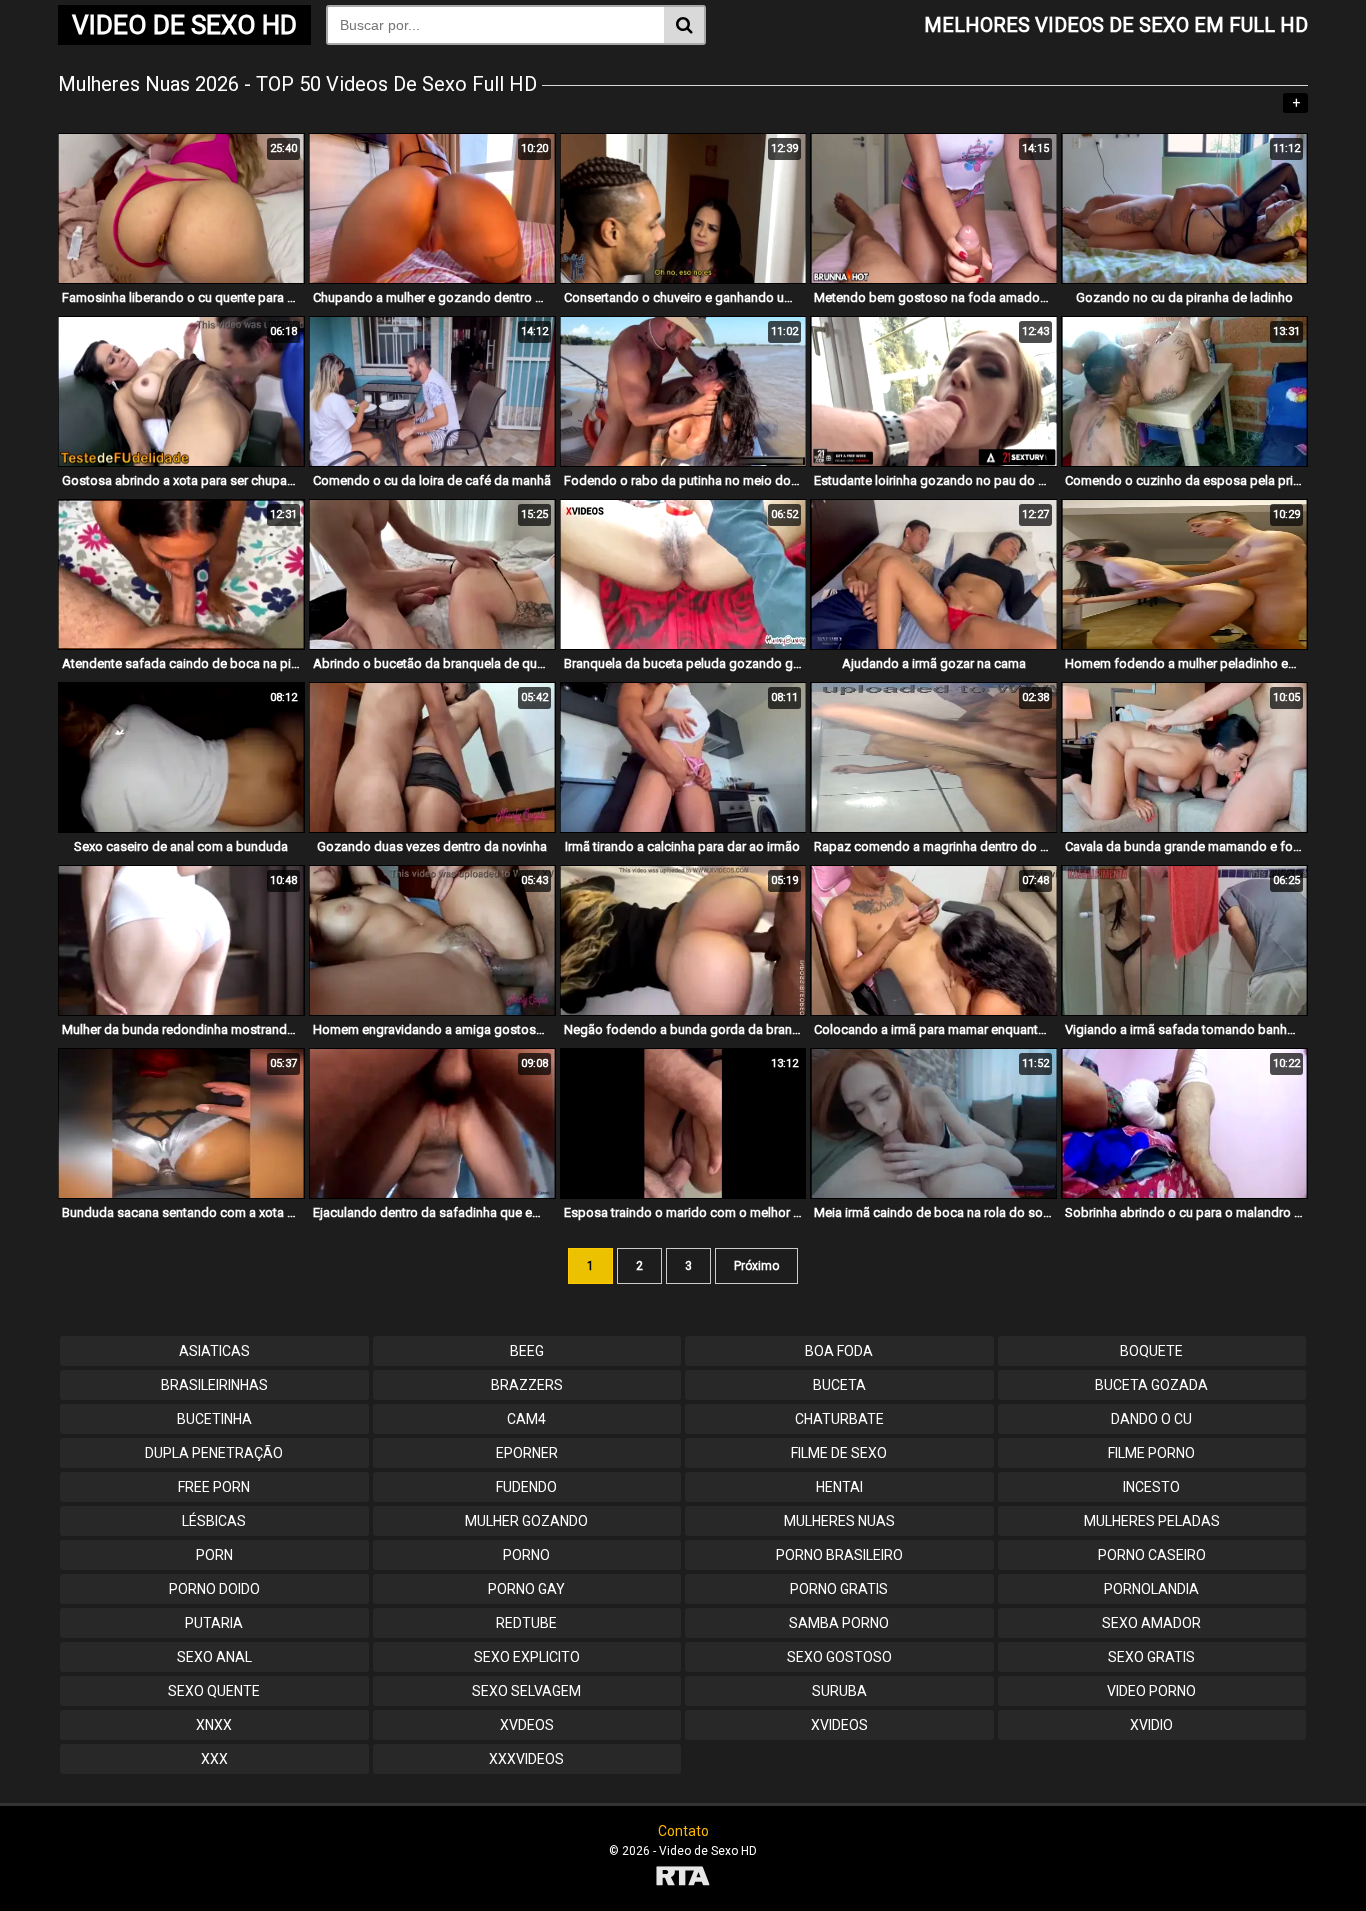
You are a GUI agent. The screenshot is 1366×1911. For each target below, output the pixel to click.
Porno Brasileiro (839, 1555)
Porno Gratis (839, 1589)
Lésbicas (214, 1521)
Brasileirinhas (214, 1385)
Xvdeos (527, 1725)
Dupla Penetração (214, 1453)
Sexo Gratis (1151, 1657)
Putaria (214, 1623)
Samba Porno (839, 1623)
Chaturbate (839, 1419)
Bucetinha (214, 1419)
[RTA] (683, 1878)
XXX (214, 1759)
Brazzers (527, 1385)
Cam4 (526, 1419)
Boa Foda (839, 1351)
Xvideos (839, 1725)
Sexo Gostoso (839, 1657)
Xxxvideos (526, 1759)
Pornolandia (1151, 1589)
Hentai (839, 1487)
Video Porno (1151, 1691)
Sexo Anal (214, 1657)
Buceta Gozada (1151, 1385)
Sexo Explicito (527, 1657)
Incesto (1151, 1487)
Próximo (756, 1266)
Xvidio (1151, 1725)
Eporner (527, 1453)
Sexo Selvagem (526, 1691)
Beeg (527, 1351)
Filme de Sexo (839, 1453)
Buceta (839, 1385)
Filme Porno (1151, 1453)
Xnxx (214, 1725)
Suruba (839, 1691)
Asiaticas (214, 1351)
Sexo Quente (214, 1691)
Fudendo (526, 1487)
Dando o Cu (1151, 1419)
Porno (526, 1555)
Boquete (1151, 1351)
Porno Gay (526, 1589)
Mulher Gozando (526, 1521)
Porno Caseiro (1152, 1555)
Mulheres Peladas (1152, 1521)
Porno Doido (214, 1589)
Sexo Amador (1151, 1623)
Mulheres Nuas (839, 1521)
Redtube (526, 1623)
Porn (214, 1555)
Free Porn (214, 1487)
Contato (683, 1831)
